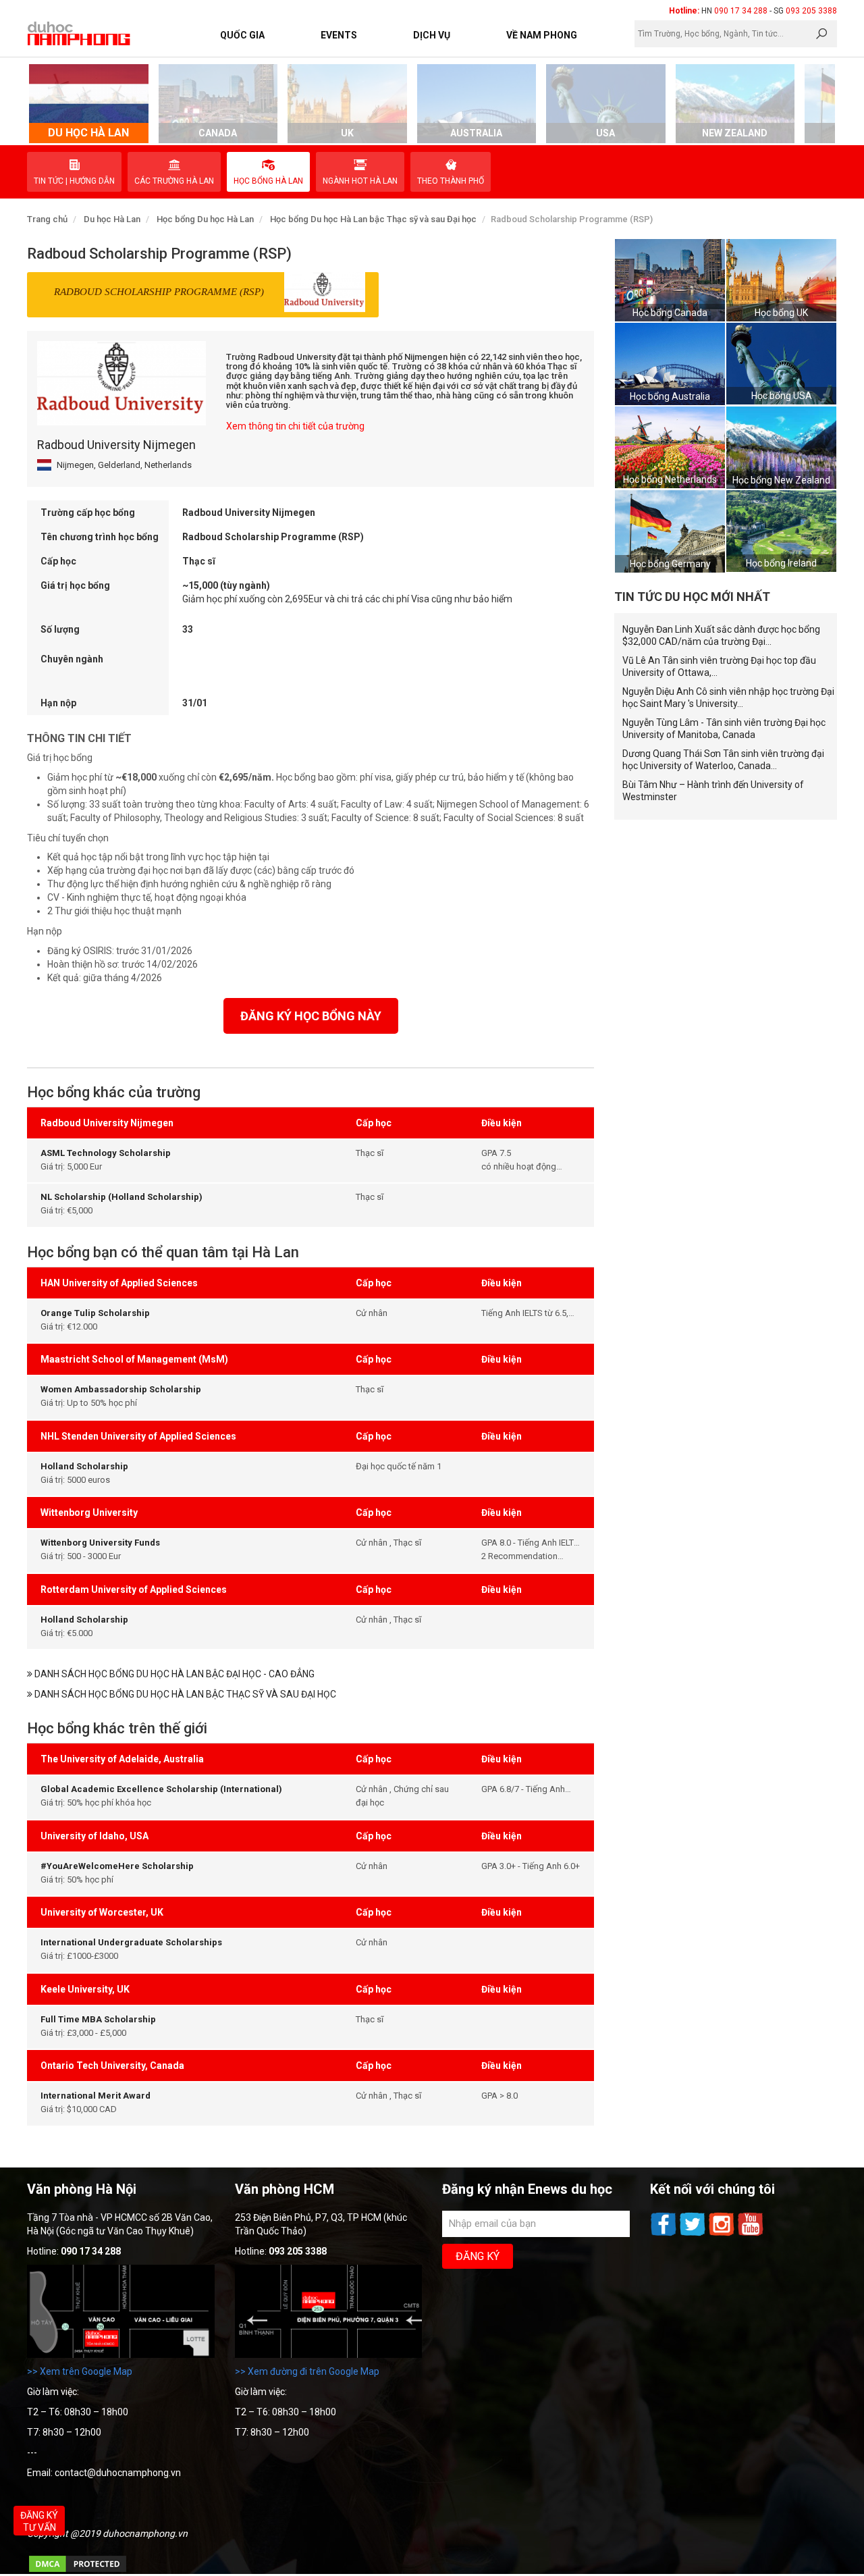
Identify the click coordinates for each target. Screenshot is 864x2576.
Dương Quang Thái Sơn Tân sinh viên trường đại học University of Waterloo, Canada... (723, 760)
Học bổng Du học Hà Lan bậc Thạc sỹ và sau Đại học (373, 219)
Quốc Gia (242, 35)
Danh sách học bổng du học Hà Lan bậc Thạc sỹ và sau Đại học (184, 1694)
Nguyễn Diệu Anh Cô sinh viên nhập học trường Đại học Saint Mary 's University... (728, 698)
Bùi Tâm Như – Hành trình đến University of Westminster (713, 791)
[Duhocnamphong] (80, 33)
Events (339, 35)
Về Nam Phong (542, 35)
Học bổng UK (781, 313)
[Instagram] (723, 2234)
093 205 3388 (811, 11)
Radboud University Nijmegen (116, 445)
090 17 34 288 (741, 11)
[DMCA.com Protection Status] (78, 2571)
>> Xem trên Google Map (80, 2371)
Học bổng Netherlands (670, 479)
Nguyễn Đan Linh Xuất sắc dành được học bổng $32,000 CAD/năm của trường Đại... (721, 635)
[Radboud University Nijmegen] (122, 383)
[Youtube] (751, 2234)
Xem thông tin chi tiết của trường (295, 426)
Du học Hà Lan (112, 219)
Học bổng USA (782, 396)
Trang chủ (47, 219)
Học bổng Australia (670, 396)
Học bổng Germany (670, 564)
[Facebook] (665, 2234)
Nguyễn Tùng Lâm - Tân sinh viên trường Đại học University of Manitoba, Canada (724, 729)
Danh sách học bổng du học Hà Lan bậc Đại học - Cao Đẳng (173, 1674)
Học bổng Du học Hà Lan (205, 219)
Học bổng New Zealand (781, 480)
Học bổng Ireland (781, 563)
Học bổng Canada (670, 313)
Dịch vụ (432, 35)
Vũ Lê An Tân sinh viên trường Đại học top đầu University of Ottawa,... (719, 666)
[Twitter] (694, 2234)
